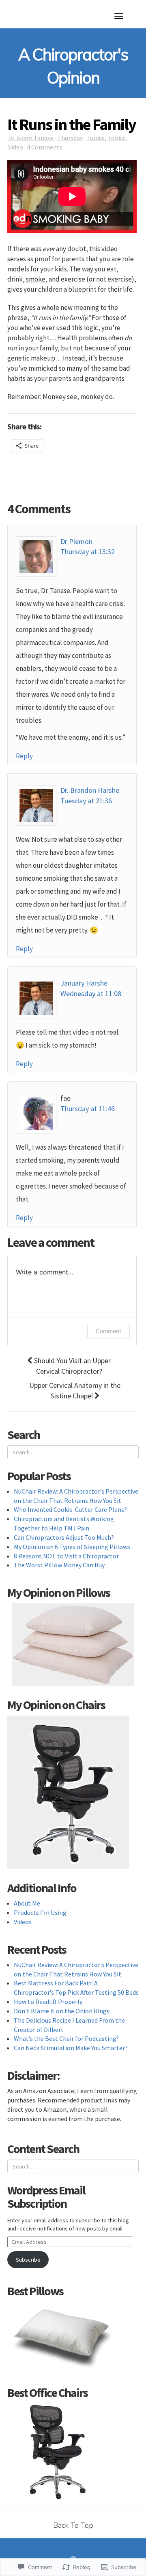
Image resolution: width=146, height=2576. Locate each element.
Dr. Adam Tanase (31, 138)
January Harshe (84, 983)
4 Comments (45, 147)
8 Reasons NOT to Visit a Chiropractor (66, 1556)
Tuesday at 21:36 (86, 801)
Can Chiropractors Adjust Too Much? (64, 1537)
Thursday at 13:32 (88, 552)
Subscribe (28, 2260)
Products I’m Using (40, 1912)
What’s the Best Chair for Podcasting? (66, 2038)
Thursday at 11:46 (88, 1109)
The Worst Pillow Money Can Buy (59, 1565)
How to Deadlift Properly (48, 2002)
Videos (23, 1922)
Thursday (70, 138)
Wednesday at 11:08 (91, 993)
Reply (24, 756)
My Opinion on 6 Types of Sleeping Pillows (72, 1547)
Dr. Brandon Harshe (90, 790)
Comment (108, 1331)
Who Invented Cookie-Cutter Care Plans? (70, 1509)
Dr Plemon (76, 541)
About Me (27, 1903)
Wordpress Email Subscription (46, 2197)
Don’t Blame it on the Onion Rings (62, 2011)
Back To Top (73, 2525)
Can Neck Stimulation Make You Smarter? (71, 2048)
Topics (96, 138)
